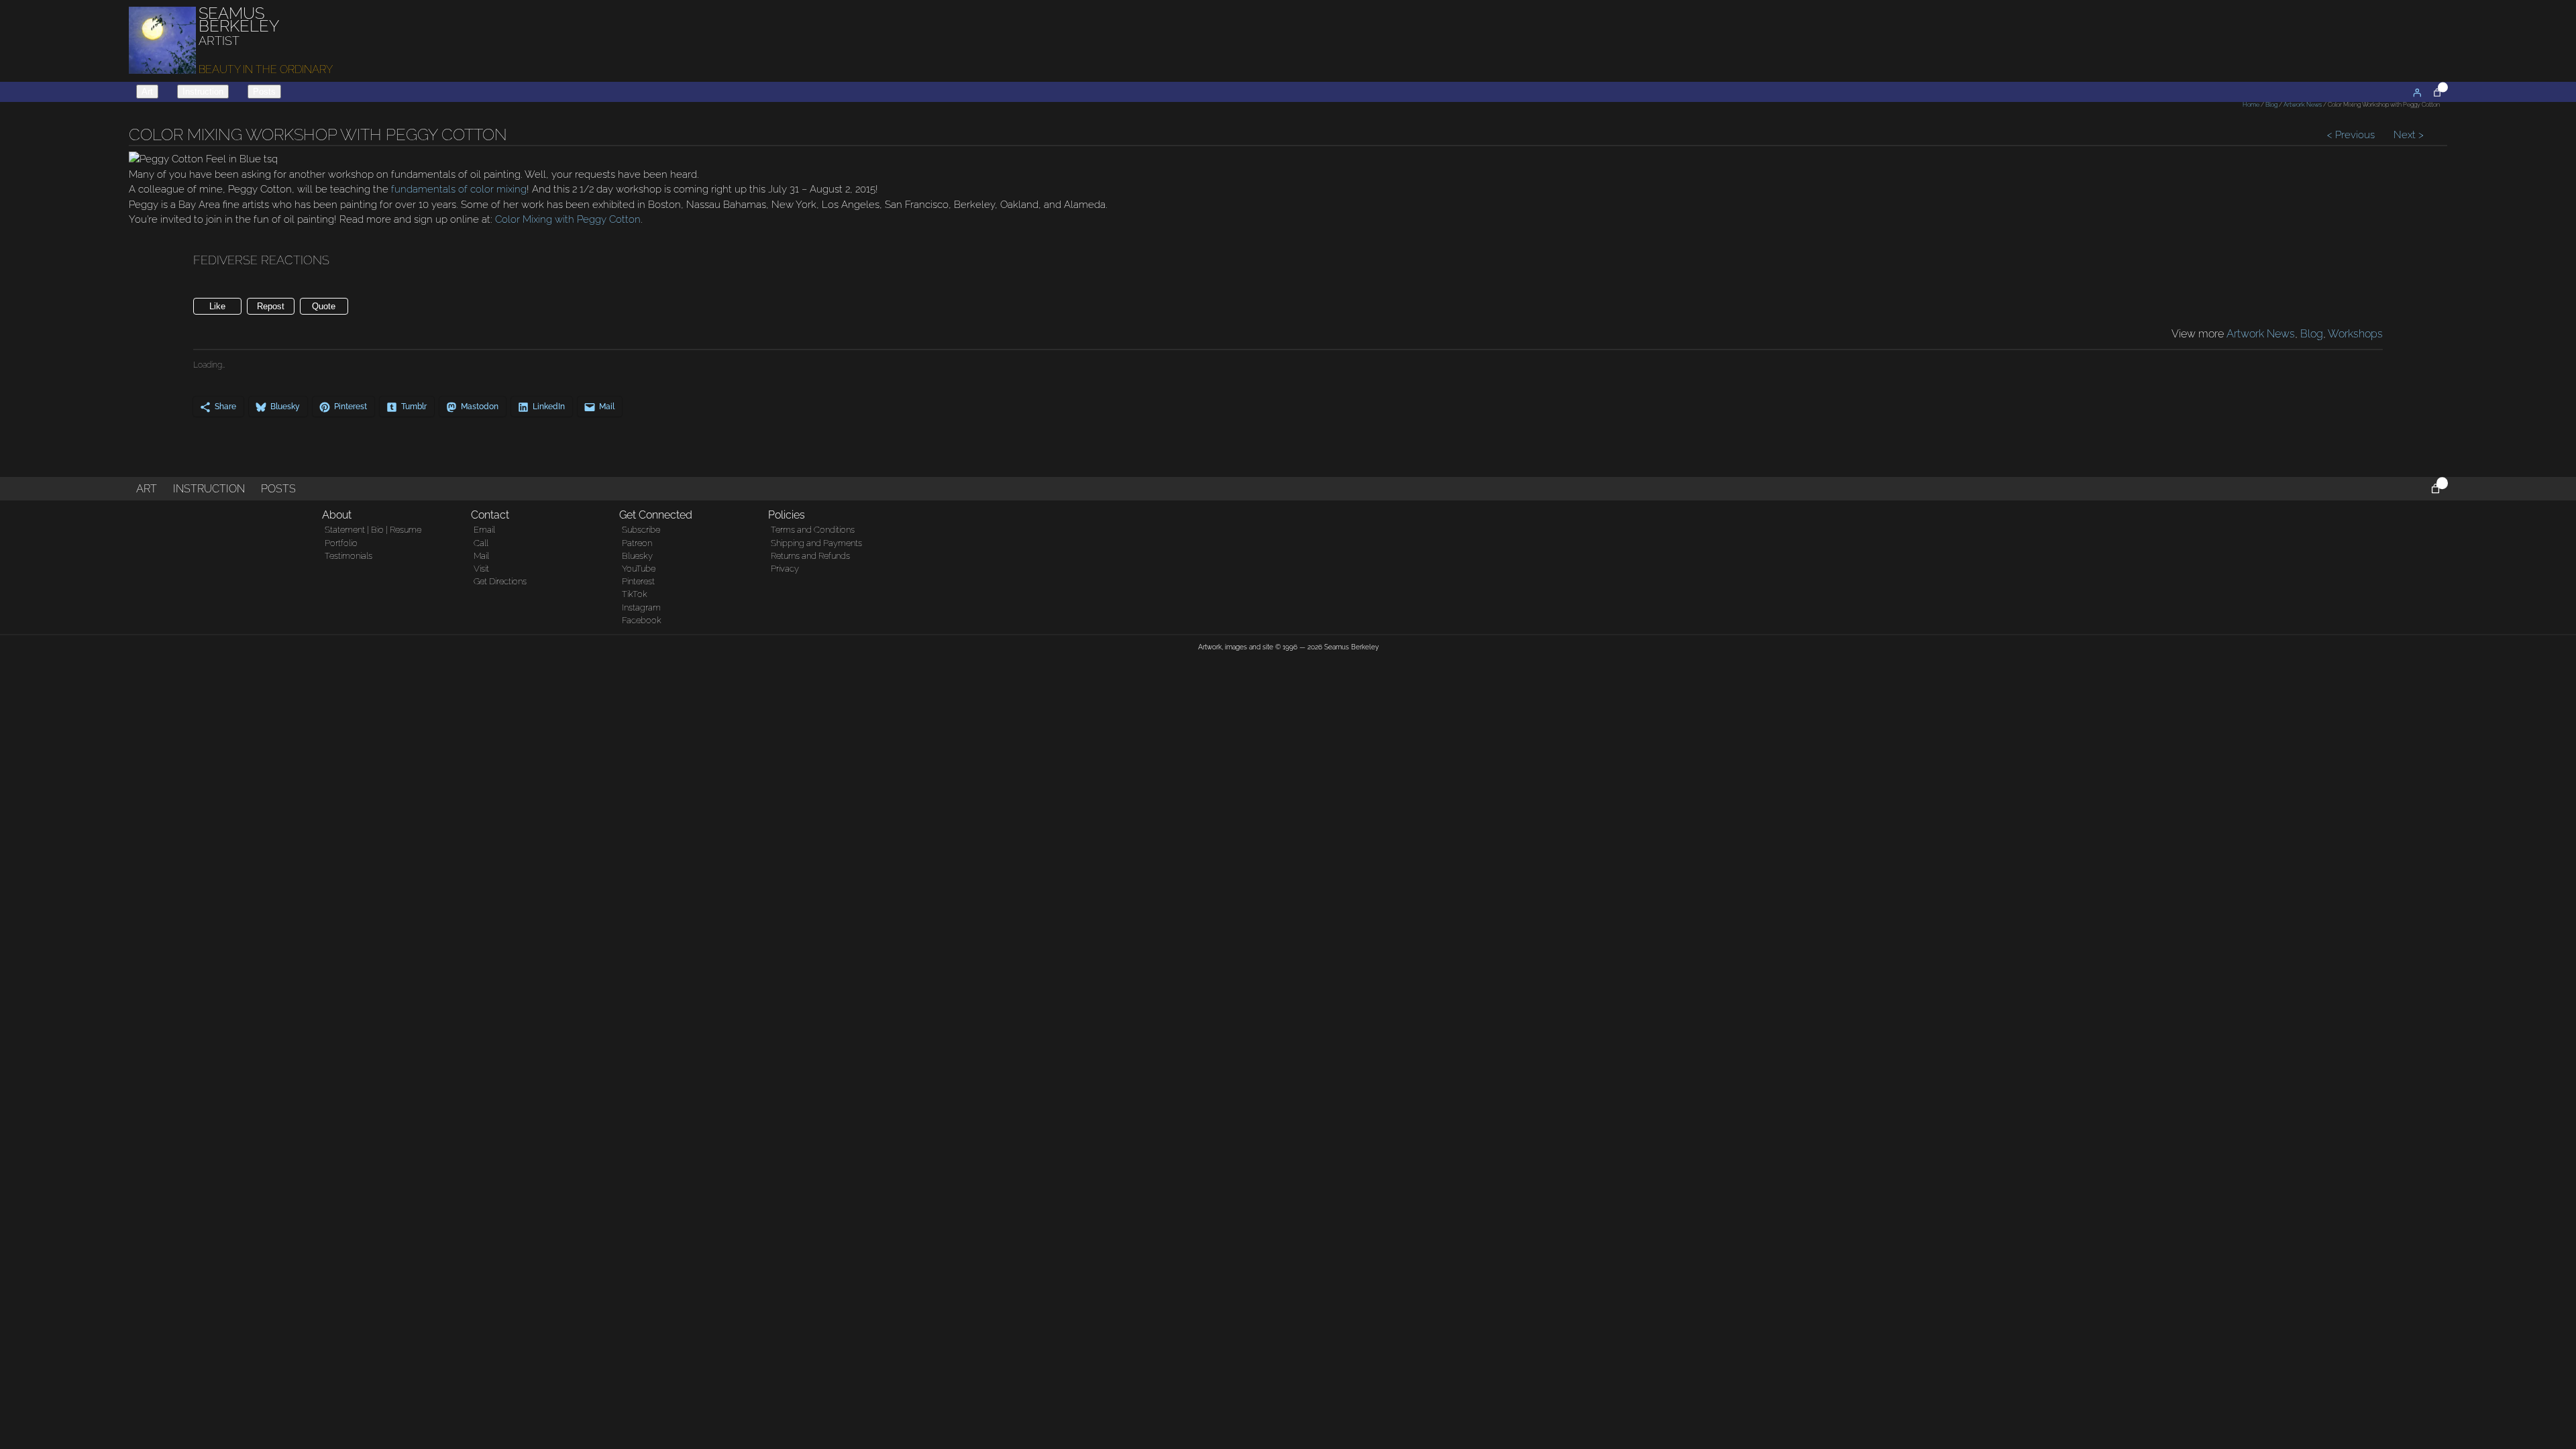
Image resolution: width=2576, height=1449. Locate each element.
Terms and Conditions (813, 530)
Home (2251, 105)
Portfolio (341, 543)
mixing (510, 189)
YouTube (639, 569)
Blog (2271, 105)
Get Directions (500, 581)
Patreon (637, 543)
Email (484, 530)
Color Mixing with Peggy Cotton (568, 219)
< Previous (2352, 135)
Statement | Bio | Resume (373, 530)
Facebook (642, 620)
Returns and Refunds (810, 556)
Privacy (785, 569)
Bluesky (637, 556)
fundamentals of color (442, 189)
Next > (2407, 135)
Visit (481, 569)
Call (481, 543)
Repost (271, 306)
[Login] (2417, 93)
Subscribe (641, 530)
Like (217, 306)
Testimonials (348, 556)
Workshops (2355, 334)
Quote (324, 306)
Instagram (641, 607)
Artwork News (2303, 105)
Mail (481, 556)
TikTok (635, 594)
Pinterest (638, 581)
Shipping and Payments (816, 543)
